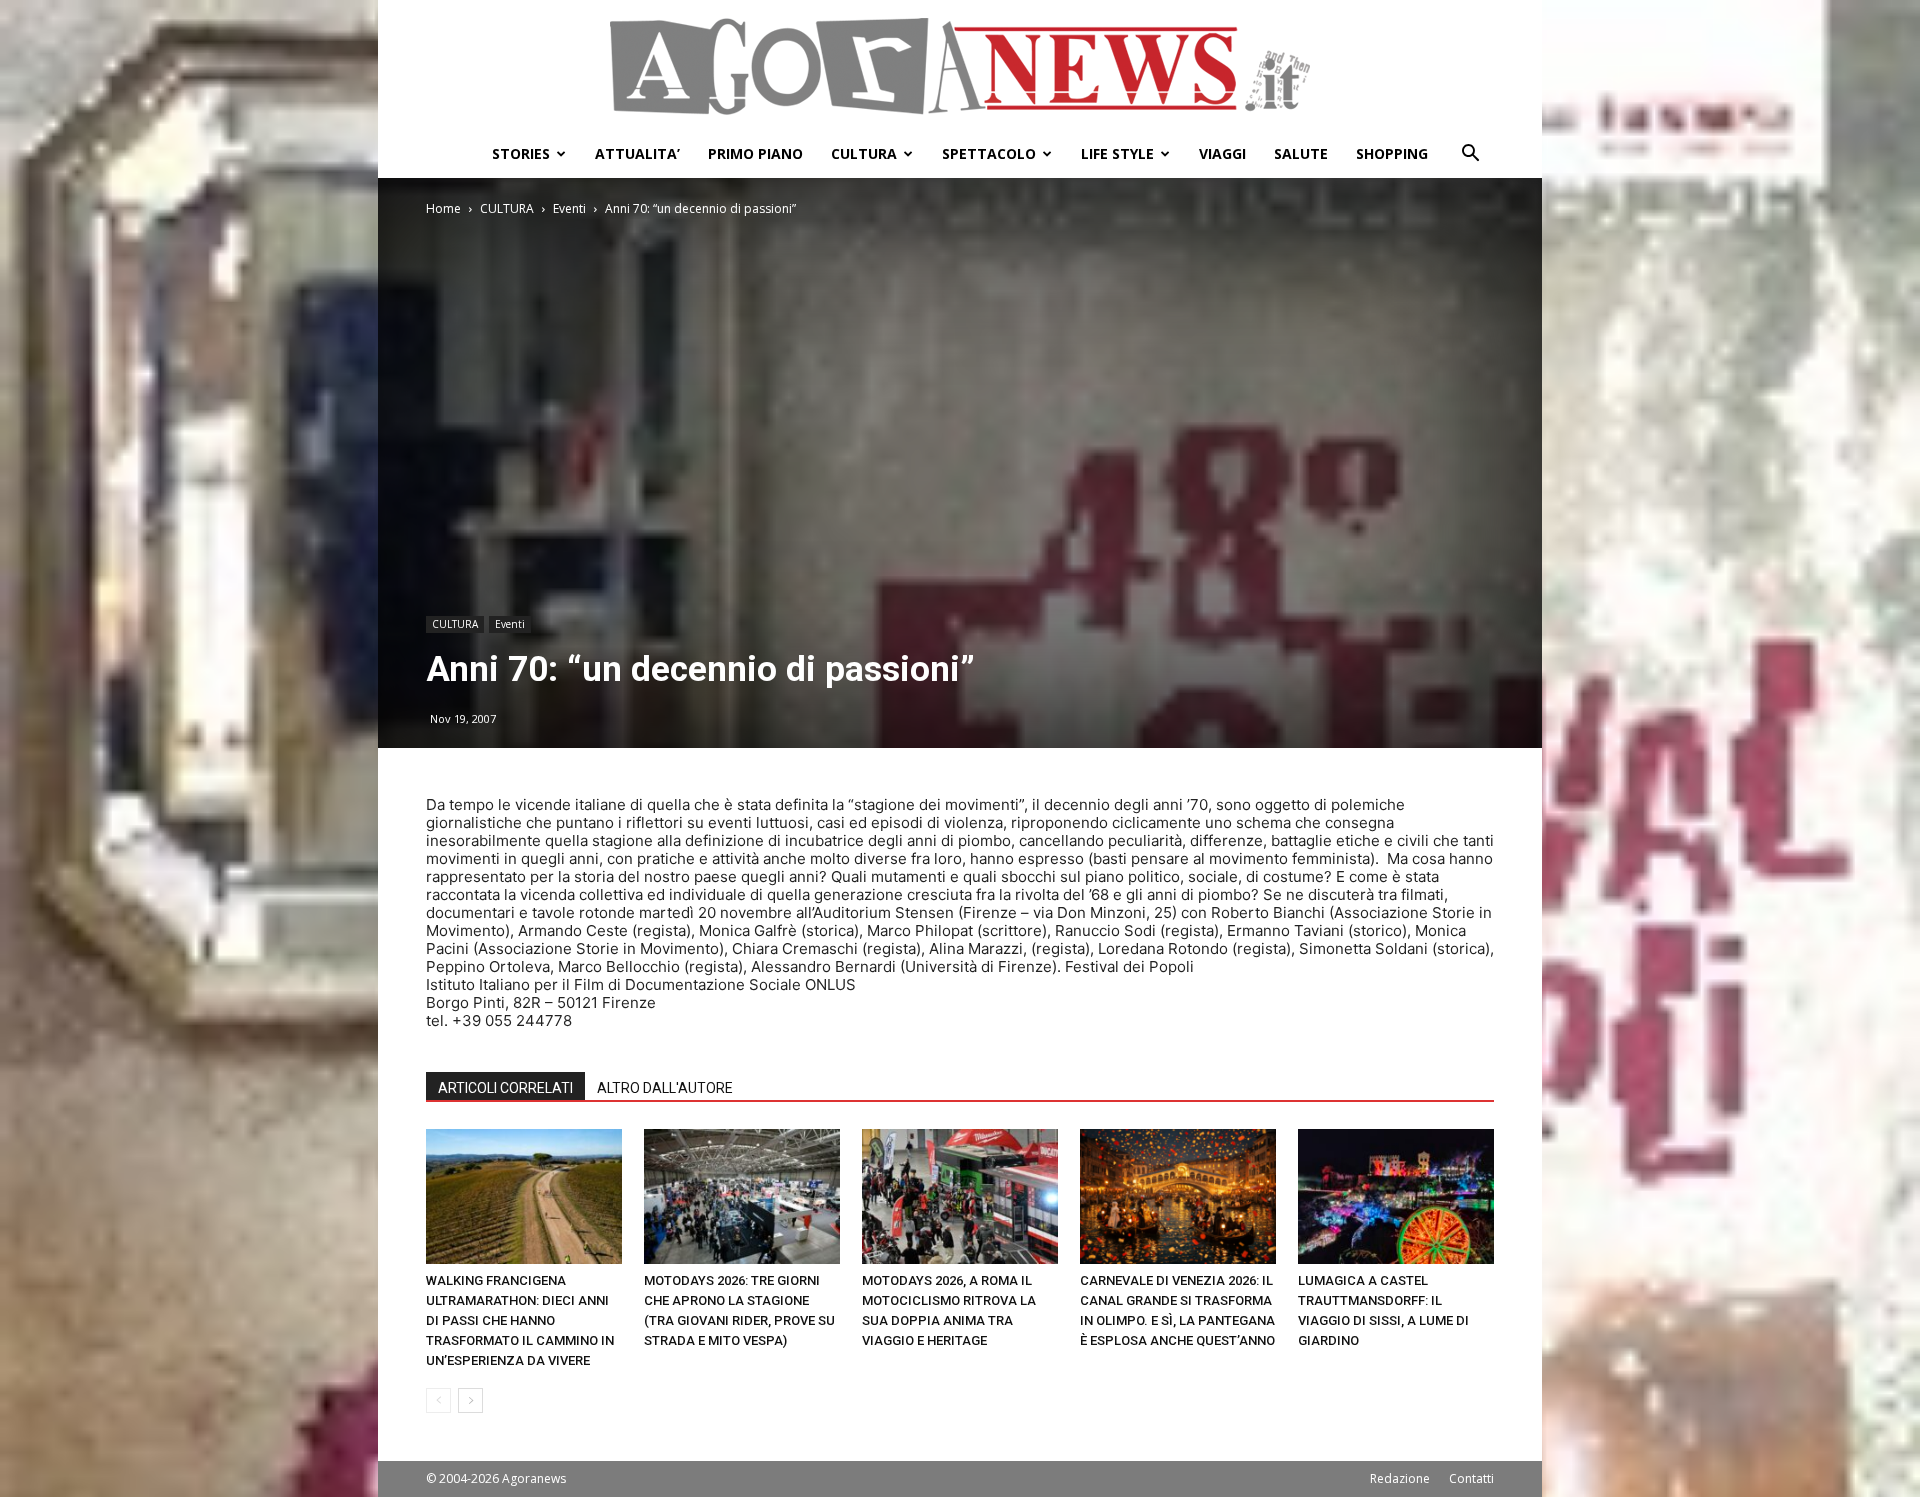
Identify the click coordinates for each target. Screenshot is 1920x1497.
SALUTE (1301, 153)
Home (443, 208)
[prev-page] (438, 1400)
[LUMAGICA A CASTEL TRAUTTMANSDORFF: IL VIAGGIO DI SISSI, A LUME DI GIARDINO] (1396, 1196)
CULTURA (864, 153)
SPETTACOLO (989, 153)
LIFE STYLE (1117, 153)
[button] (1470, 155)
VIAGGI (1222, 153)
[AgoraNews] (960, 66)
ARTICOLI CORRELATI (505, 1088)
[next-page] (470, 1400)
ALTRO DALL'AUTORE (665, 1088)
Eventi (569, 208)
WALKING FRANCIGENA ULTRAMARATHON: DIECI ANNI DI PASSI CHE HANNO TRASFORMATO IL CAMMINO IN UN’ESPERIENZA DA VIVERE (520, 1320)
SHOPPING (1392, 153)
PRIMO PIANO (755, 153)
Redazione (1400, 1478)
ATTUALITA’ (637, 153)
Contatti (1471, 1478)
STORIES (521, 153)
